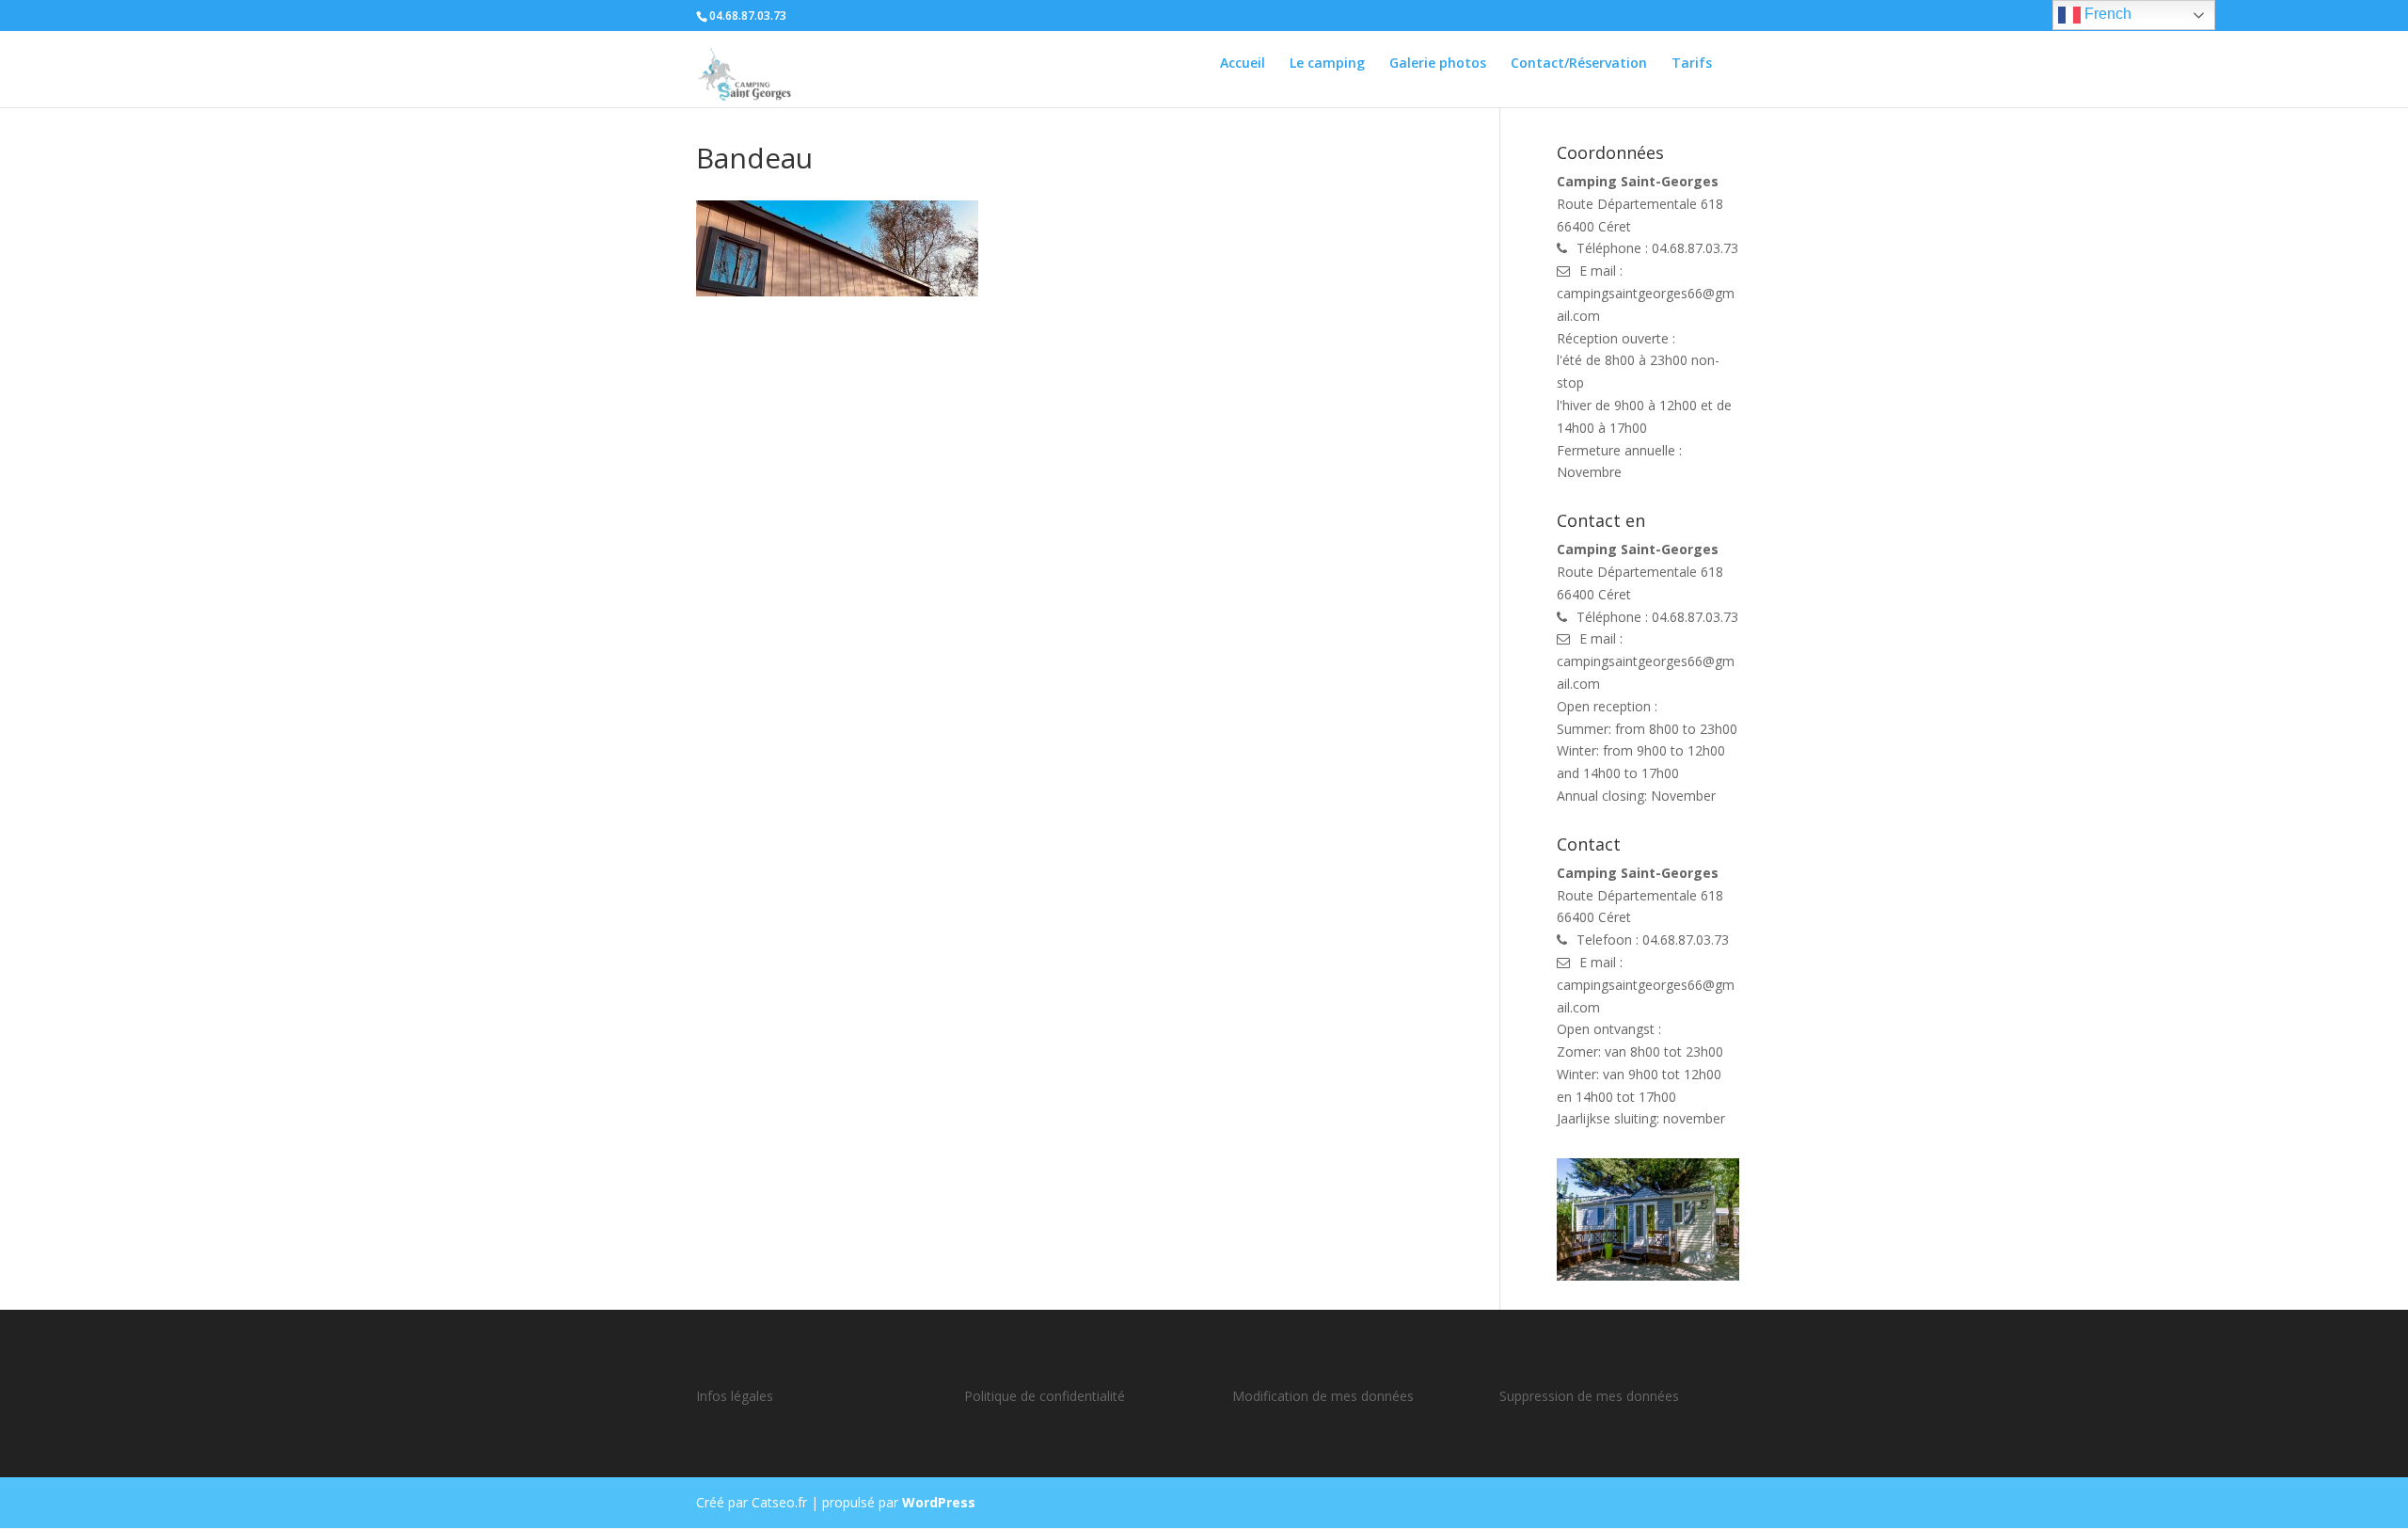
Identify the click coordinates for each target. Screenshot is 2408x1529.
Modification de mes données (1323, 1396)
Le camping (1327, 64)
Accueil (1243, 64)
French (2106, 14)
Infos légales (735, 1396)
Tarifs (1692, 64)
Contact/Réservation (1579, 64)
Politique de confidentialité (1045, 1396)
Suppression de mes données (1589, 1396)
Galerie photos (1438, 64)
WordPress (939, 1502)
